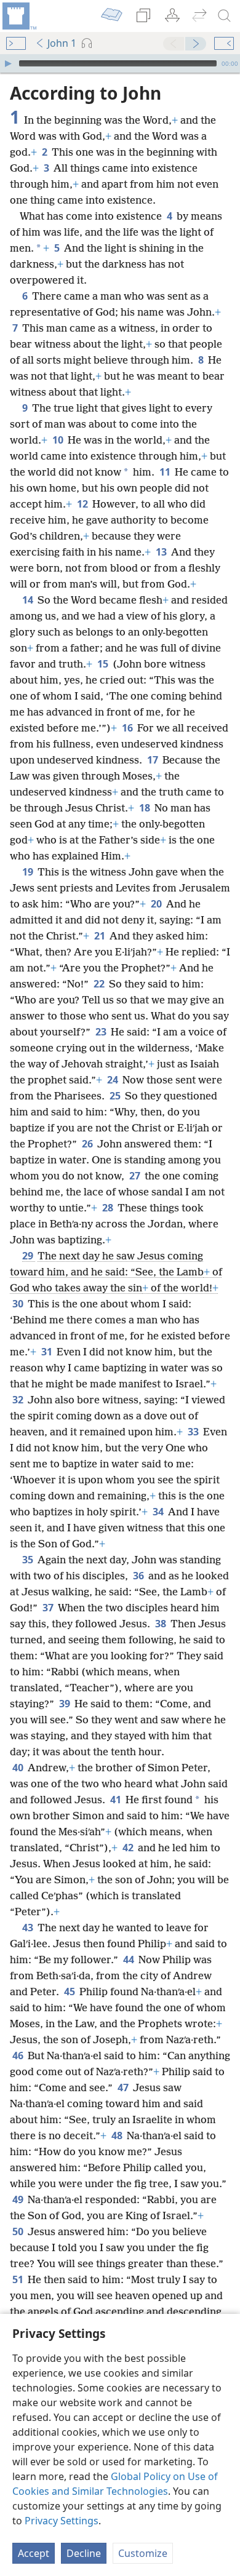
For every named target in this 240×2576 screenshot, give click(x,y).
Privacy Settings (62, 2521)
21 (101, 936)
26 (88, 1144)
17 (154, 760)
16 (128, 728)
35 (29, 1560)
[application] (120, 63)
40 (19, 1768)
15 (104, 664)
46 (19, 2056)
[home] (18, 16)
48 (118, 2135)
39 (66, 1704)
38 (162, 1624)
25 (116, 1096)
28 (109, 1208)
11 (166, 472)
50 (19, 2231)
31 (48, 1352)
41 (117, 1800)
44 (130, 1960)
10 (59, 440)
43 (29, 1928)
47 (124, 2088)
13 (162, 552)
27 (136, 1176)
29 (29, 1256)
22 (100, 984)
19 (29, 872)
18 (146, 808)
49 (19, 2199)
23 (102, 1032)
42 (129, 1848)
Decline (84, 2553)
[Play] (8, 63)
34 (159, 1512)
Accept (34, 2553)
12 (83, 504)
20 (157, 904)
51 (19, 2279)
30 (19, 1304)
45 (70, 1992)
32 (19, 1400)
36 (139, 1576)
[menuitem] (18, 16)
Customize (143, 2553)
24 (114, 1080)
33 (194, 1432)
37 (49, 1608)
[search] (225, 16)
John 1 (62, 43)
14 (29, 600)
